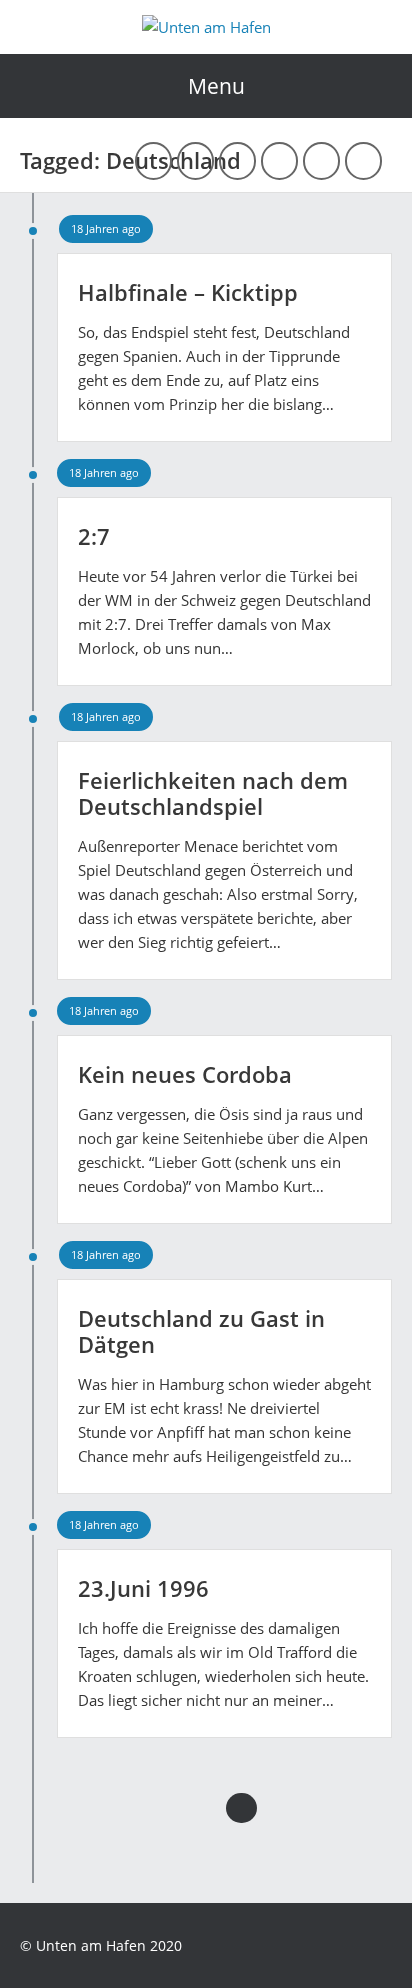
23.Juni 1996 (143, 1588)
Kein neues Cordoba (185, 1074)
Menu (216, 86)
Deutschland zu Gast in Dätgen (201, 1331)
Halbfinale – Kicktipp (188, 292)
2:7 (94, 536)
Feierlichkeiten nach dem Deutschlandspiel (213, 793)
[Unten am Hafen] (206, 27)
